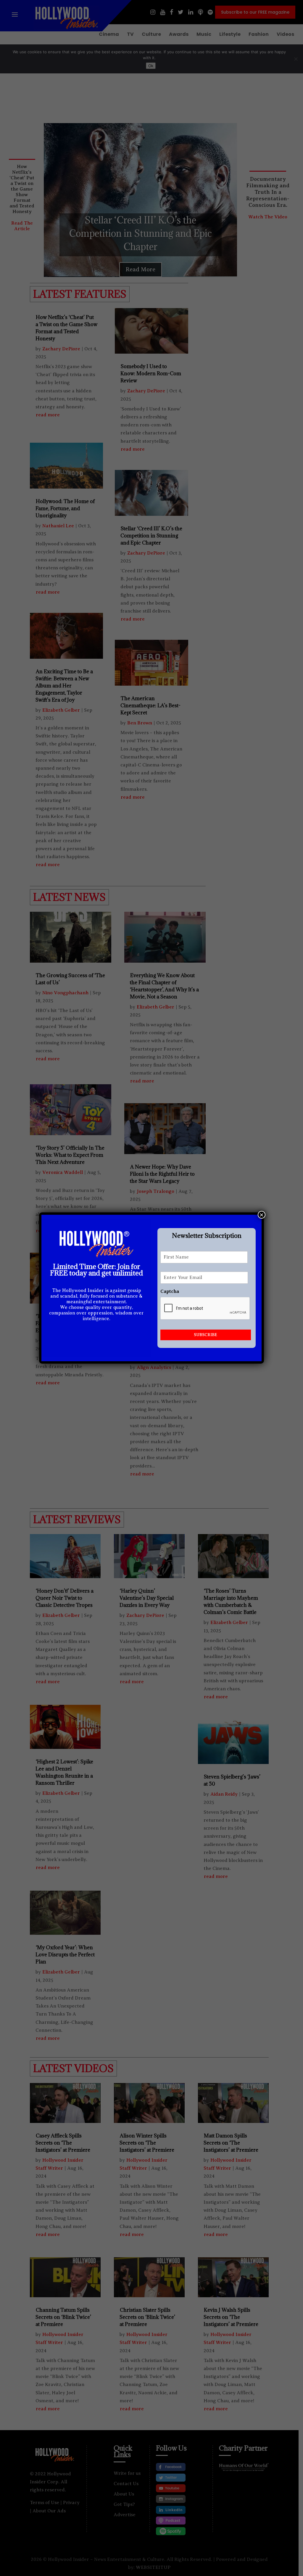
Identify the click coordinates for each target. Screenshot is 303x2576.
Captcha (170, 1291)
